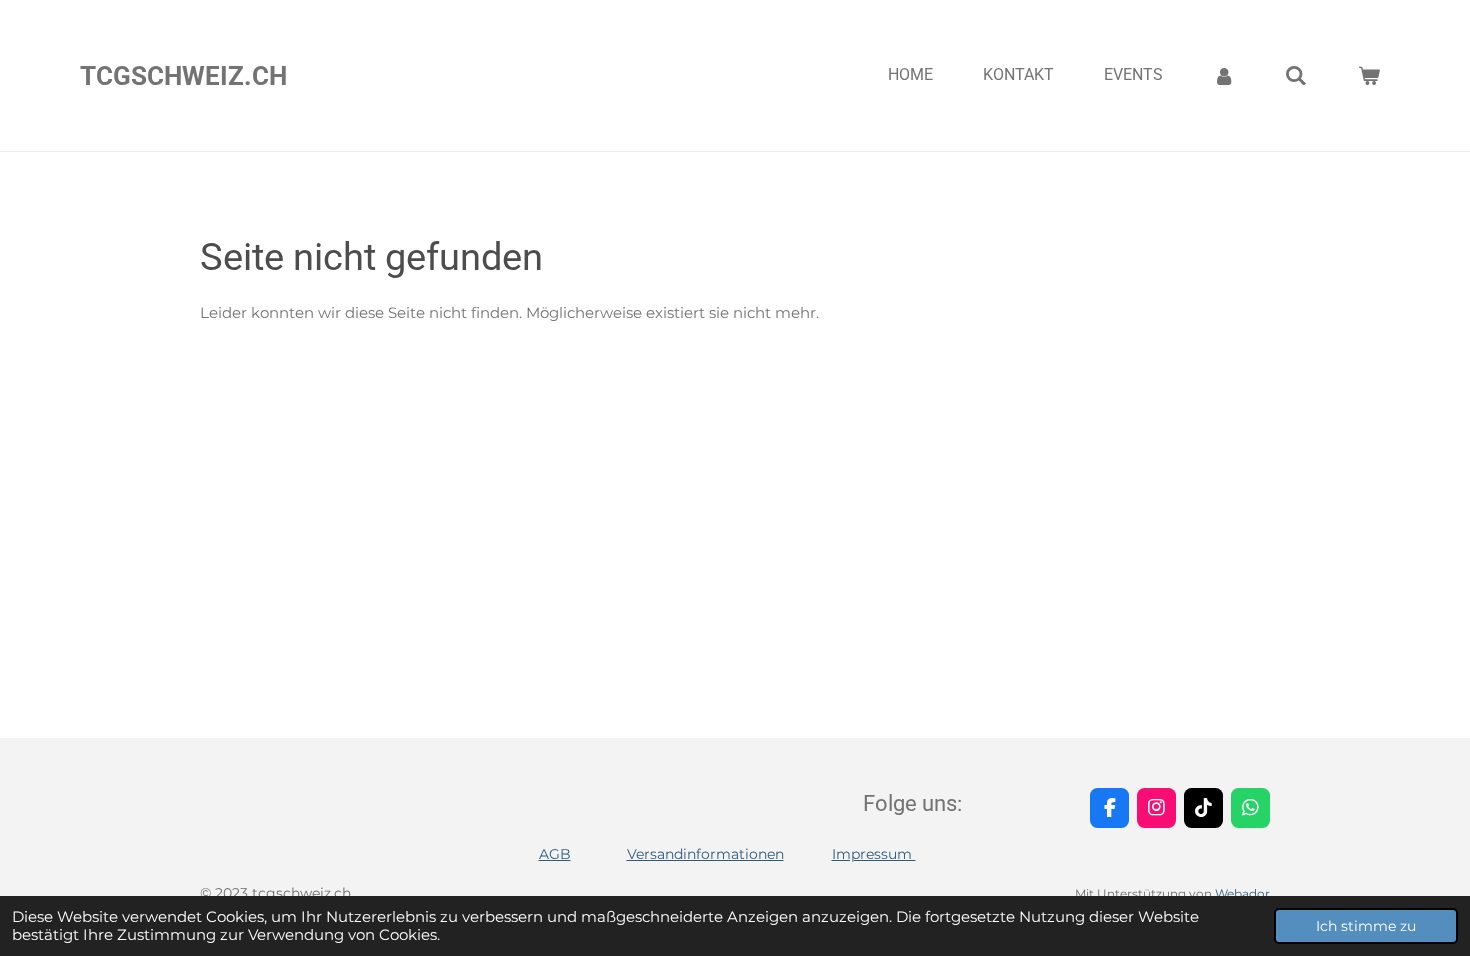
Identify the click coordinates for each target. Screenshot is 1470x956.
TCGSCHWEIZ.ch (183, 76)
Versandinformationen (705, 854)
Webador (1242, 894)
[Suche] (1296, 75)
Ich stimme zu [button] (1366, 926)
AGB (555, 854)
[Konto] (1224, 75)
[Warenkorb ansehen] (1369, 75)
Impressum (874, 854)
